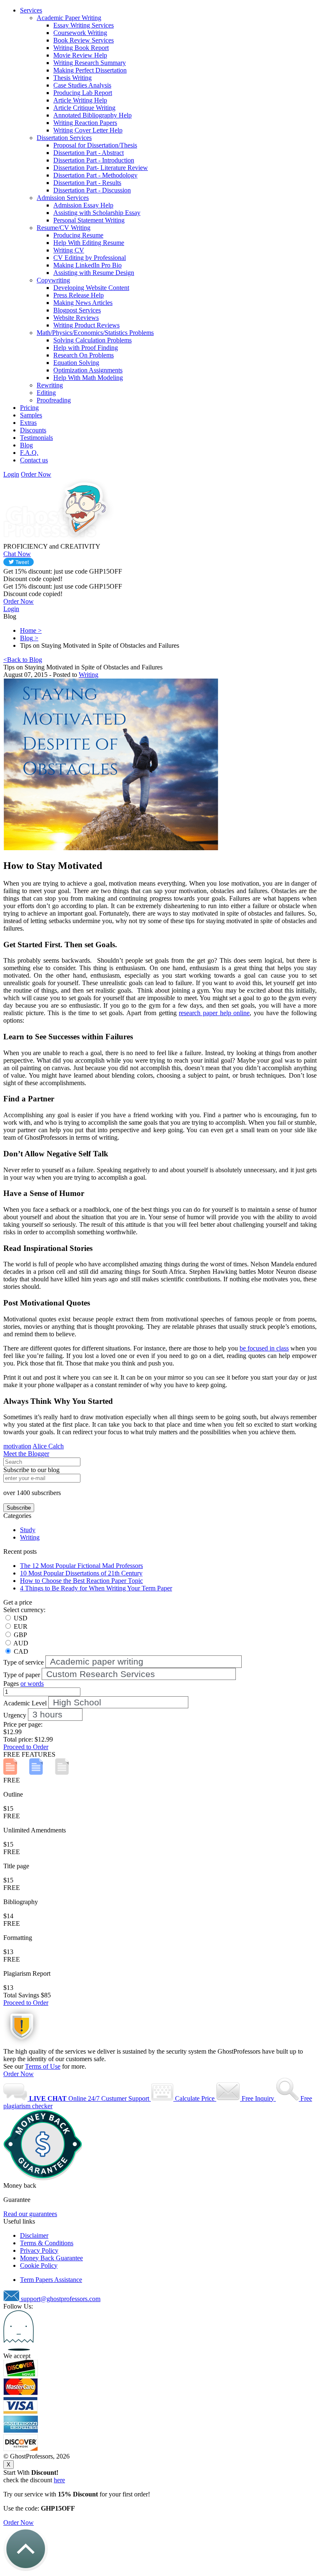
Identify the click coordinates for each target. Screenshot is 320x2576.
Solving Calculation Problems (92, 340)
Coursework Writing (80, 33)
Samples (31, 415)
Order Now (19, 2074)
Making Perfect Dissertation (90, 70)
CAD (21, 1651)
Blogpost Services (77, 310)
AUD (21, 1643)
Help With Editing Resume (89, 243)
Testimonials (36, 438)
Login (11, 474)
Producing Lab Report (83, 93)
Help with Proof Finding (86, 348)
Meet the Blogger (26, 1454)
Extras (28, 423)
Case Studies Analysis (82, 85)
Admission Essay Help (83, 205)
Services (31, 10)
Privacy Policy (39, 2250)
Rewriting (50, 385)
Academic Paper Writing (69, 18)
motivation (17, 1446)
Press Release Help (79, 295)
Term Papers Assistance (51, 2280)
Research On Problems (84, 355)
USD (21, 1618)
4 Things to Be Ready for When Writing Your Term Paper (96, 1588)
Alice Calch (48, 1446)
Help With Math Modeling (88, 378)
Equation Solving (76, 363)
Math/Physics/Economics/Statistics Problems (95, 333)
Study (28, 1530)
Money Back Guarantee (51, 2258)
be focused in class (264, 1348)
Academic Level (25, 1703)
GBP (20, 1635)
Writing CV (69, 250)
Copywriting (53, 280)
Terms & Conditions (47, 2243)
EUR (21, 1626)
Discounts (33, 430)
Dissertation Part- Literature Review (101, 168)
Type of (22, 1675)
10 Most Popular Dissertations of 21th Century (81, 1573)
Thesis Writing (72, 78)
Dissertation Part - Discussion (92, 190)
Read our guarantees (30, 2214)
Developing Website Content (91, 288)
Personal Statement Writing (89, 220)
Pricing (29, 408)
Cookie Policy (39, 2265)
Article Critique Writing (84, 108)
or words (32, 1684)
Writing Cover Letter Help (88, 130)
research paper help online (214, 1013)
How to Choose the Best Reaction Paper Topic (81, 1581)
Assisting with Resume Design (94, 273)
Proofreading (54, 400)
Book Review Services (84, 40)
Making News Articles (83, 303)
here (59, 2480)
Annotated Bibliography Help (92, 115)
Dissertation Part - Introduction (94, 160)
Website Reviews (76, 318)
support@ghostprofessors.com (61, 2299)
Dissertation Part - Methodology (95, 175)
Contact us (34, 460)
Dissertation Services (64, 138)
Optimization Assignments (88, 370)
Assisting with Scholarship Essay (97, 213)
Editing (46, 393)
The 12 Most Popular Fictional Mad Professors (81, 1566)
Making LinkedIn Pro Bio (87, 265)
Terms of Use (43, 2066)
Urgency (15, 1715)
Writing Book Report (81, 48)
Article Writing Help (80, 100)
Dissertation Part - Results (87, 183)
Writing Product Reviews (86, 325)
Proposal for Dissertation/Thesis (95, 145)
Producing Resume (78, 235)
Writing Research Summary (90, 63)
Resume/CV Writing (64, 228)
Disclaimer (34, 2235)
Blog (26, 445)
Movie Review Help (80, 55)
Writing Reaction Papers (85, 123)
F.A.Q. (29, 453)
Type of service (24, 1662)
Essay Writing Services (84, 25)
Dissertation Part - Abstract (89, 153)
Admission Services (63, 198)
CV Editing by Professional (90, 258)
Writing (89, 675)
